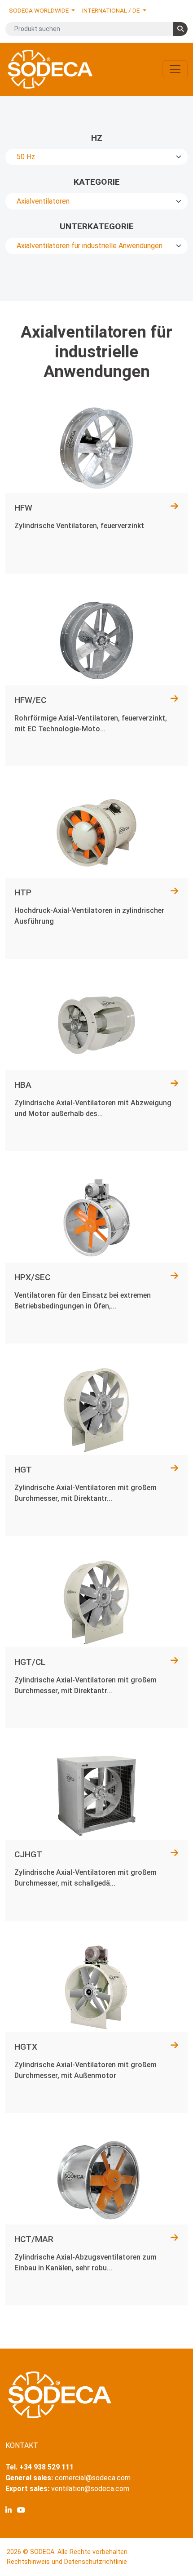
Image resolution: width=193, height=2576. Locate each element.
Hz (97, 138)
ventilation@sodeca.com (90, 2489)
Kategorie (97, 182)
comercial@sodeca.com (93, 2478)
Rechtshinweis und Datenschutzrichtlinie (67, 2562)
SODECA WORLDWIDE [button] (39, 10)
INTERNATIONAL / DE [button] (112, 10)
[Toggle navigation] (175, 69)
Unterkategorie (97, 226)
